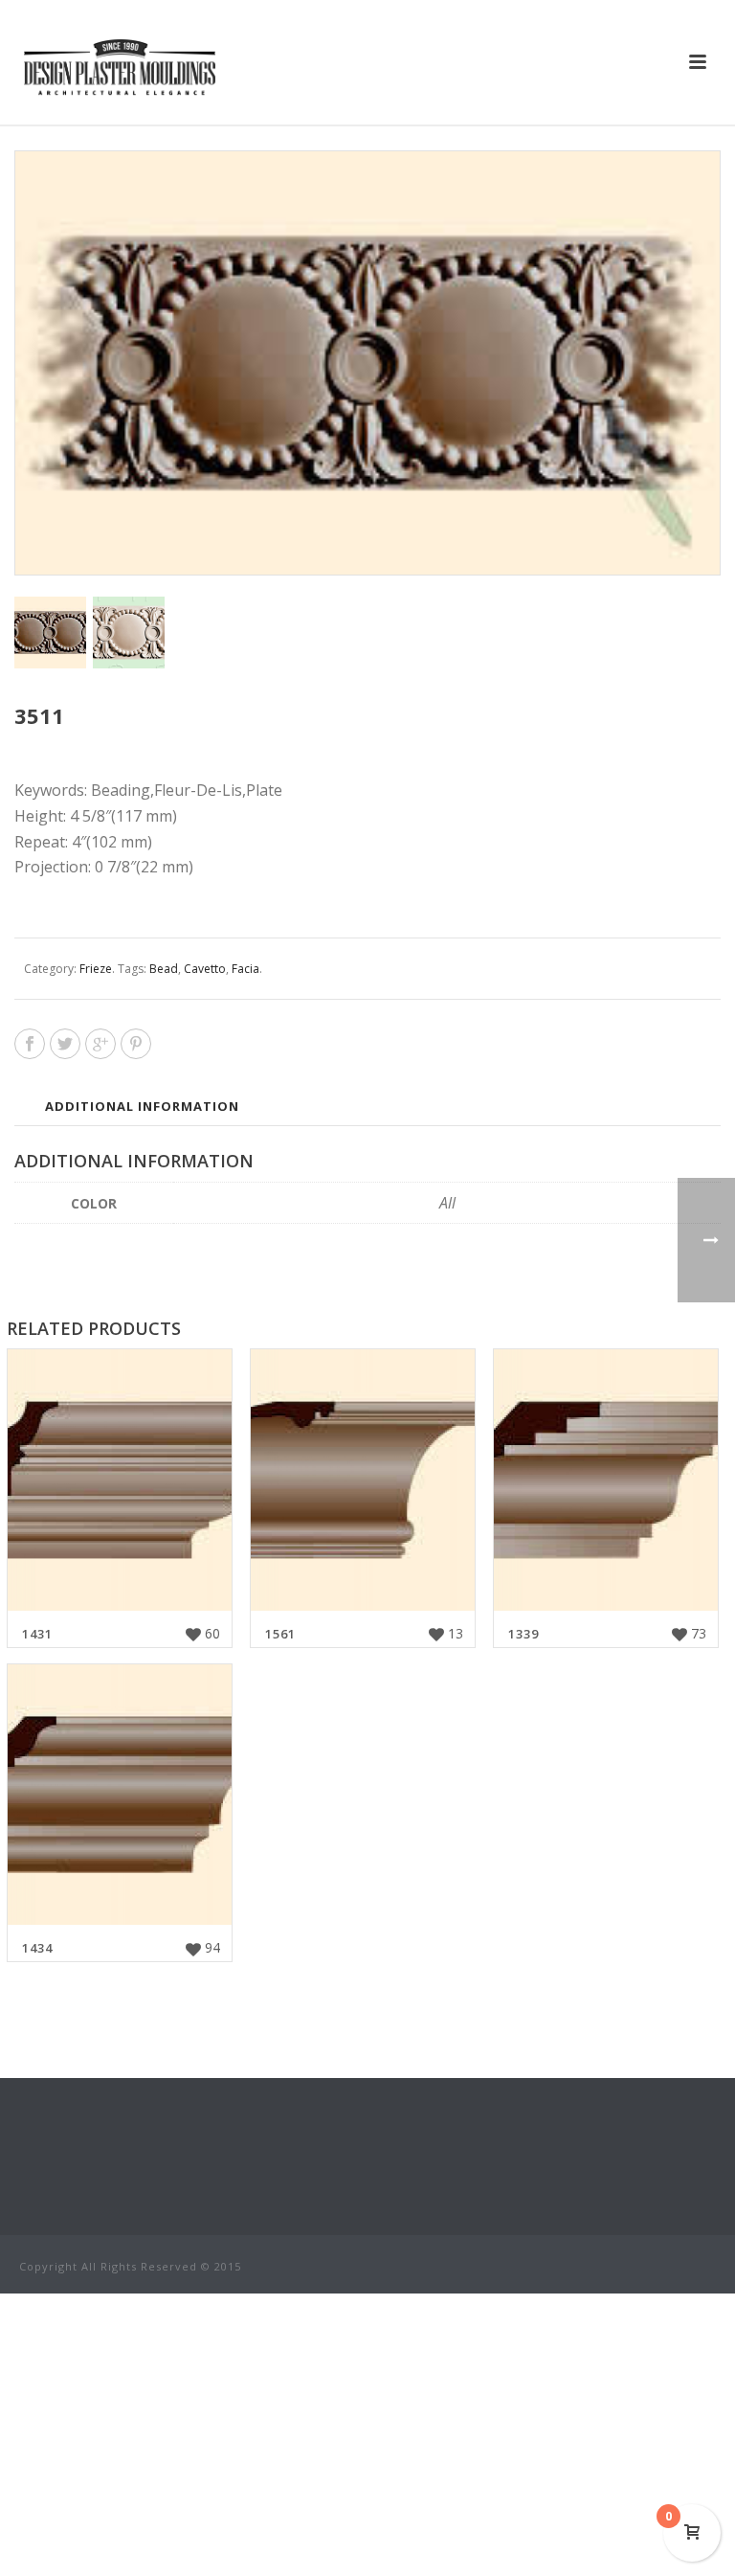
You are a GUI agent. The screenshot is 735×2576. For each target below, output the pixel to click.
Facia (245, 969)
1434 (37, 1948)
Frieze (96, 969)
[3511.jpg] (129, 633)
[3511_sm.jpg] (50, 633)
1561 (280, 1634)
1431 (37, 1634)
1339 (523, 1634)
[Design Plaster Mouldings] (120, 67)
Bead (164, 969)
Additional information (142, 1106)
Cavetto (205, 969)
